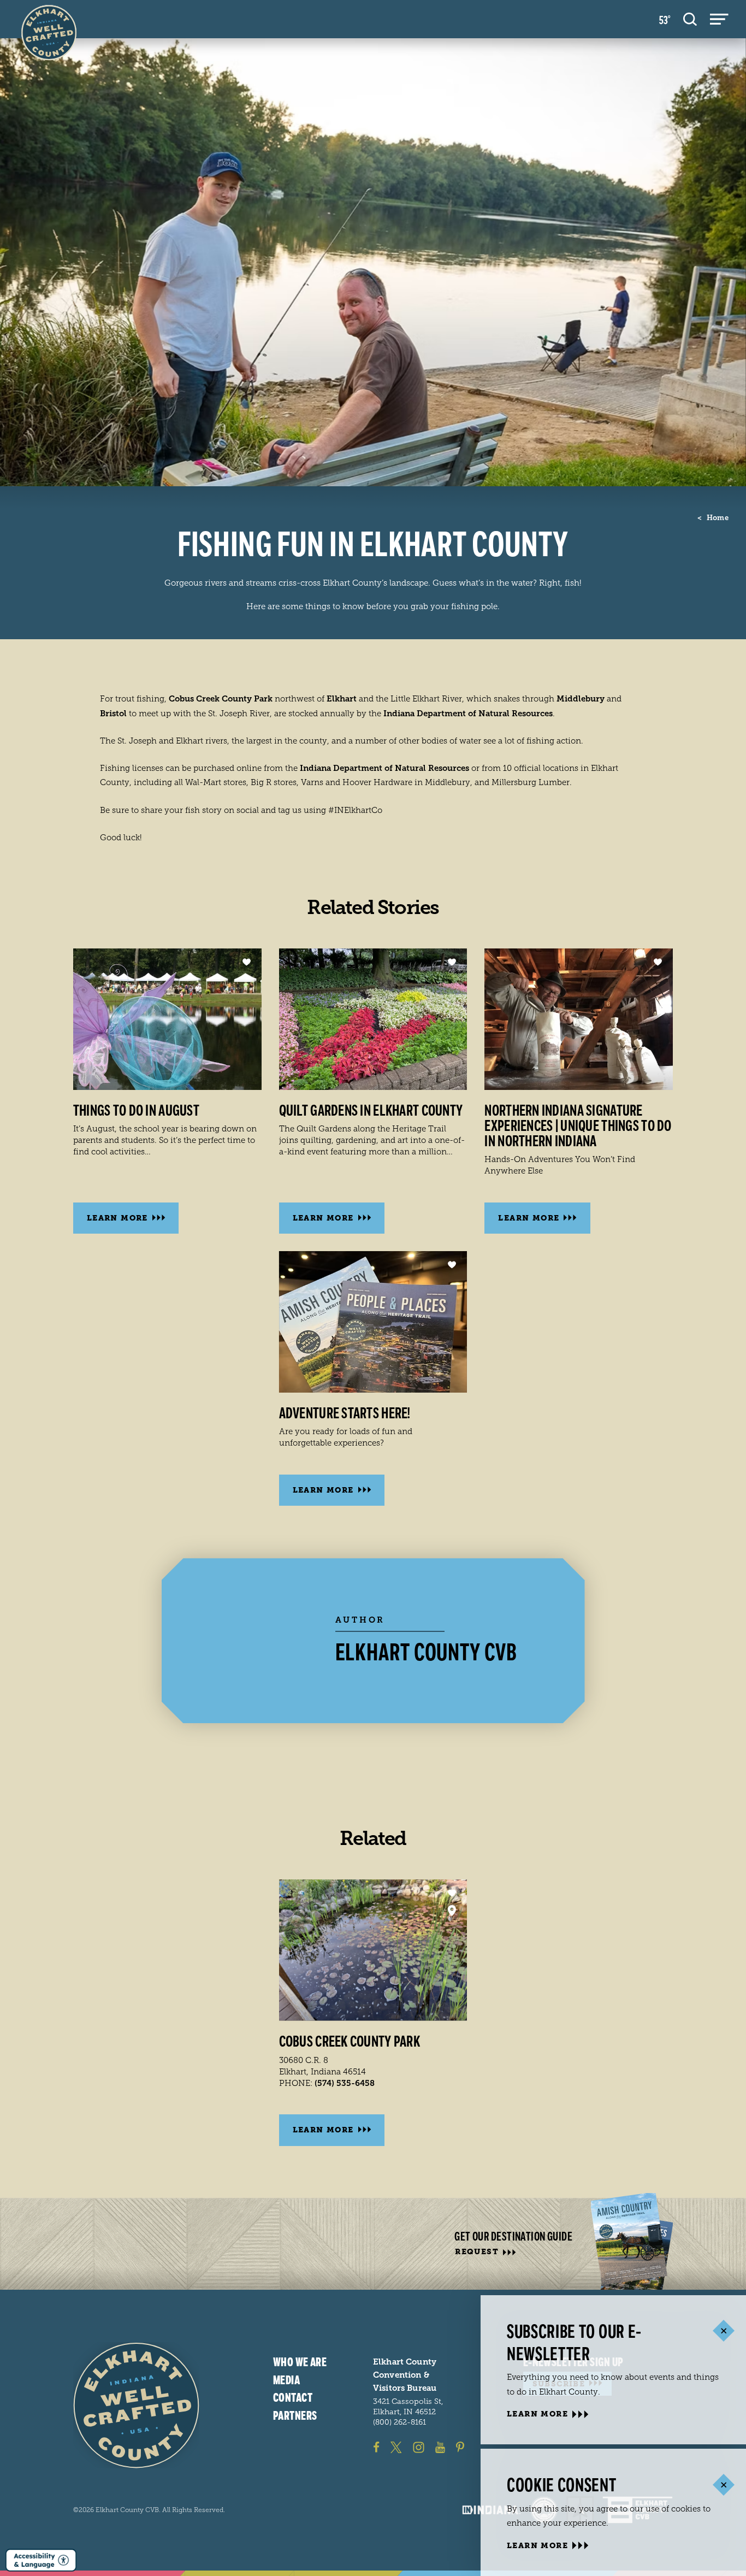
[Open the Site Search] (690, 19)
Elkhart (342, 699)
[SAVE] (247, 962)
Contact (293, 2398)
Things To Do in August (136, 1111)
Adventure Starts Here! (345, 1413)
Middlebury (581, 699)
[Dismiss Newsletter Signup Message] (723, 2331)
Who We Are (300, 2362)
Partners (295, 2416)
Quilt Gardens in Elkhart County (371, 1111)
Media (286, 2380)
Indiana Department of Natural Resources (468, 714)
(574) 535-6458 (345, 2083)
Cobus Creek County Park (221, 699)
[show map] (452, 1911)
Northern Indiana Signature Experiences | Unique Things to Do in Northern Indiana (578, 1126)
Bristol (113, 714)
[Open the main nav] (719, 19)
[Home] (136, 2405)
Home (713, 518)
